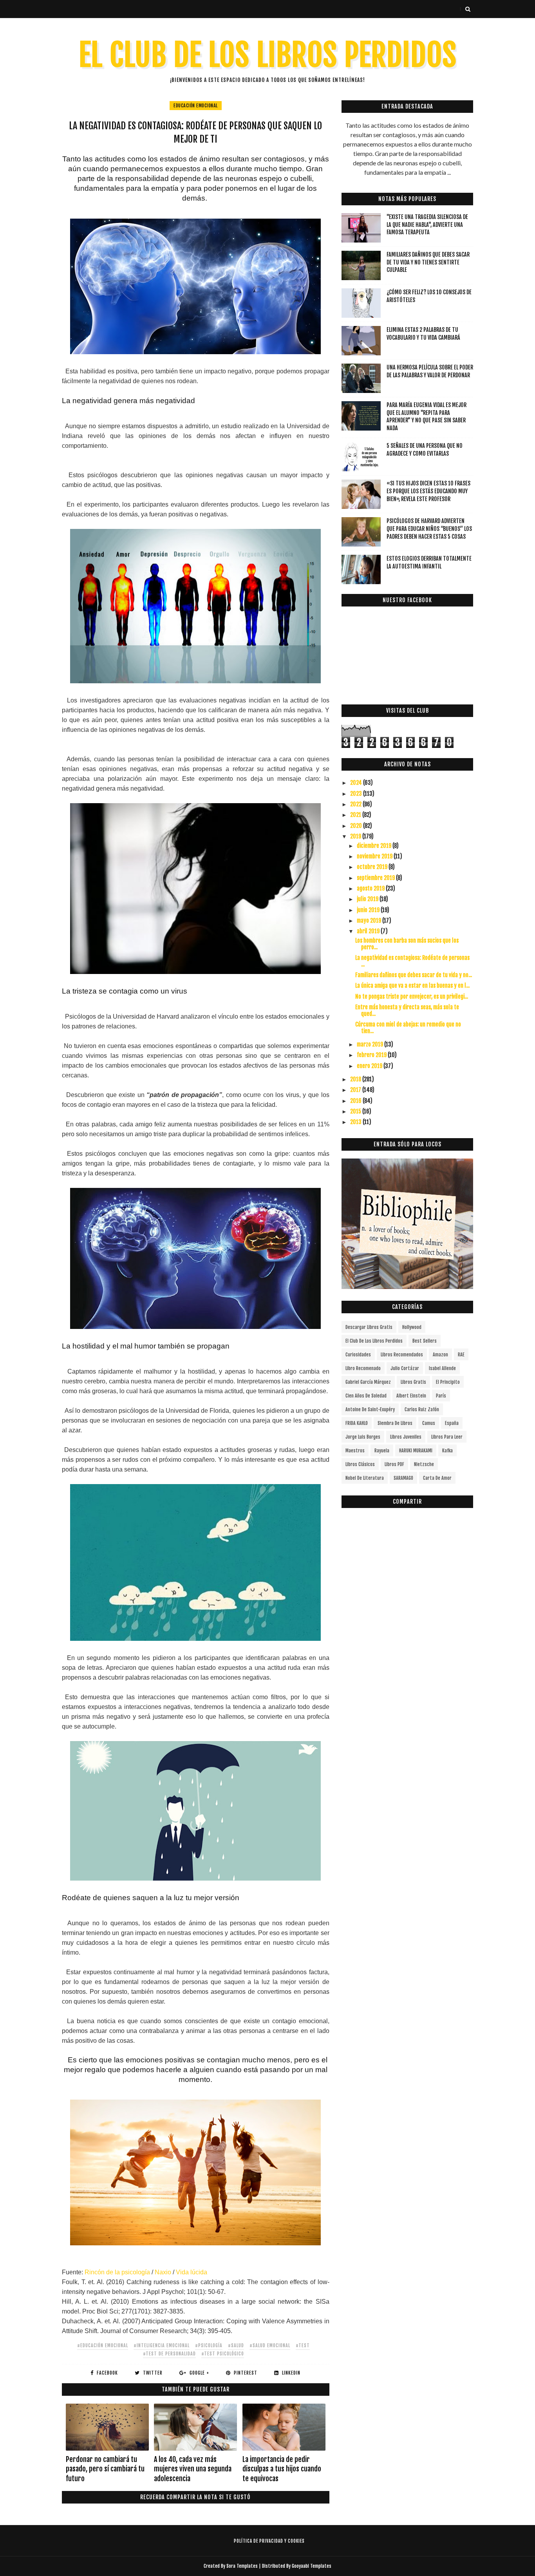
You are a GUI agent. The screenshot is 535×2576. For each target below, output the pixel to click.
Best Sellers (425, 1341)
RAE (461, 1355)
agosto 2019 (371, 888)
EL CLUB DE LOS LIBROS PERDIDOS (268, 55)
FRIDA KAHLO (357, 1423)
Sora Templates (242, 2566)
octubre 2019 (373, 867)
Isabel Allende (442, 1368)
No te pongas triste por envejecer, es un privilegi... (412, 997)
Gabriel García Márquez (368, 1382)
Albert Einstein (411, 1396)
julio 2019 (368, 899)
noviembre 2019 (375, 856)
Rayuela (382, 1451)
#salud (236, 2345)
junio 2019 (369, 910)
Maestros (355, 1451)
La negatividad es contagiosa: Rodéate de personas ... (412, 961)
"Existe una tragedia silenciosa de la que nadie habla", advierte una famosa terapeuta (427, 224)
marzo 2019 (371, 1044)
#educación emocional (103, 2345)
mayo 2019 (370, 921)
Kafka (447, 1451)
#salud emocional (270, 2345)
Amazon (440, 1355)
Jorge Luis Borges (363, 1437)
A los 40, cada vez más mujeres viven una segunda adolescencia (193, 2469)
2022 (356, 804)
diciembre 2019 (375, 846)
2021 (356, 815)
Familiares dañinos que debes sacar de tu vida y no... (414, 975)
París (441, 1396)
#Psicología (209, 2345)
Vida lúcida (192, 2272)
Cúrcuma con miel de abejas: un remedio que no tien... (408, 1028)
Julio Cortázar (405, 1368)
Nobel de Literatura (365, 1478)
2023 (357, 794)
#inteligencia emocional (162, 2345)
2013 (356, 1122)
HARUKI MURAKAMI (416, 1451)
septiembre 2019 (376, 878)
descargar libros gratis (369, 1327)
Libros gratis (413, 1382)
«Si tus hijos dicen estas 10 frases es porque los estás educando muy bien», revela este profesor (428, 491)
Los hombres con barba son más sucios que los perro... (407, 944)
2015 (356, 1111)
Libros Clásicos (360, 1464)
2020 (357, 826)
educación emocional (196, 106)
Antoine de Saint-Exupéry (370, 1409)
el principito (448, 1382)
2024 (357, 783)
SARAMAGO (403, 1478)
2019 (356, 836)
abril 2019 (369, 931)
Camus (429, 1423)
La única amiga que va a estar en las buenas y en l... (412, 986)
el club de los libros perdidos (374, 1341)
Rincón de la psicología (117, 2272)
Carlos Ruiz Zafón (422, 1409)
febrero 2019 (372, 1055)
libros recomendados (402, 1355)
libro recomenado (363, 1368)
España (452, 1423)
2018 (356, 1079)
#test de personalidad (169, 2354)
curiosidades (358, 1355)
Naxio (163, 2272)
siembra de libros (395, 1423)
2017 (356, 1090)
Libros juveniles (406, 1437)
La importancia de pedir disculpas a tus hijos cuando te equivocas (282, 2469)
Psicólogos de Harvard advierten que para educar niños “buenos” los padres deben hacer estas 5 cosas (429, 529)
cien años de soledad (366, 1396)
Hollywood (412, 1327)
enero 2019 (370, 1066)
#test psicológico (223, 2354)
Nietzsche (424, 1464)
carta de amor (437, 1478)
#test (303, 2345)
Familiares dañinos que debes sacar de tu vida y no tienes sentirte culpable (428, 262)
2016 (356, 1101)
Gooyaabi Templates (312, 2566)
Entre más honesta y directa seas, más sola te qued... (407, 1010)
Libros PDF (394, 1464)
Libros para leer (447, 1437)
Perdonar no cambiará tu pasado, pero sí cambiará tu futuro (105, 2469)
